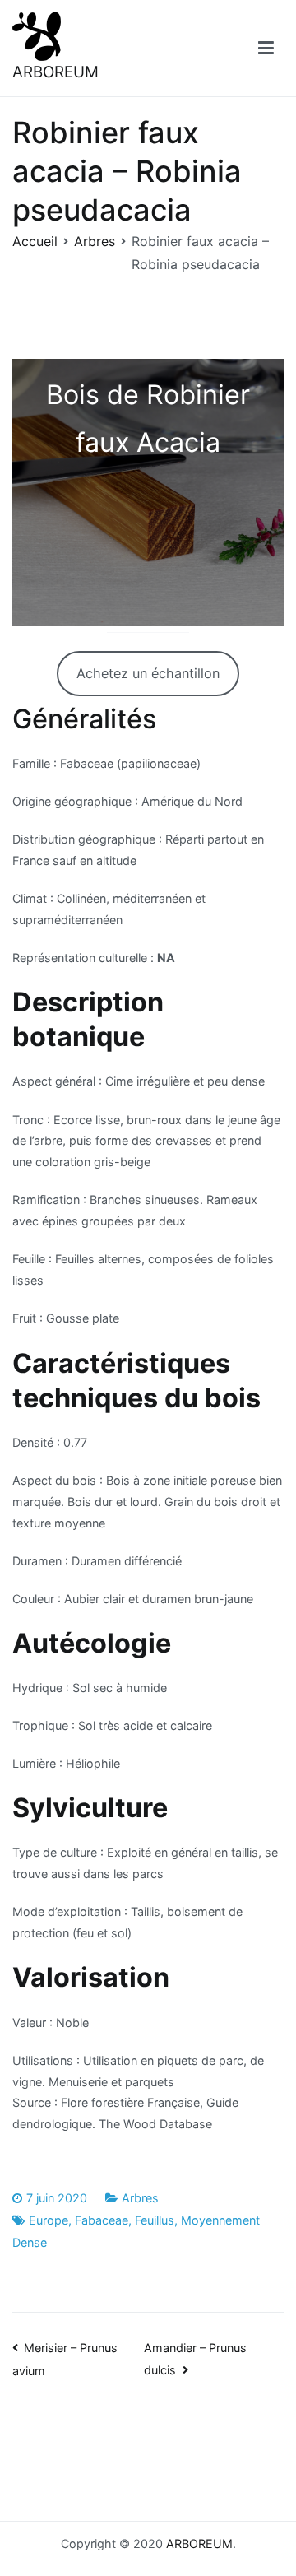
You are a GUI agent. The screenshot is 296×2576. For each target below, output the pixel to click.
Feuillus (155, 2220)
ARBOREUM (55, 72)
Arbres (140, 2198)
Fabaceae (102, 2220)
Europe (49, 2220)
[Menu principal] (266, 49)
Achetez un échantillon (148, 673)
